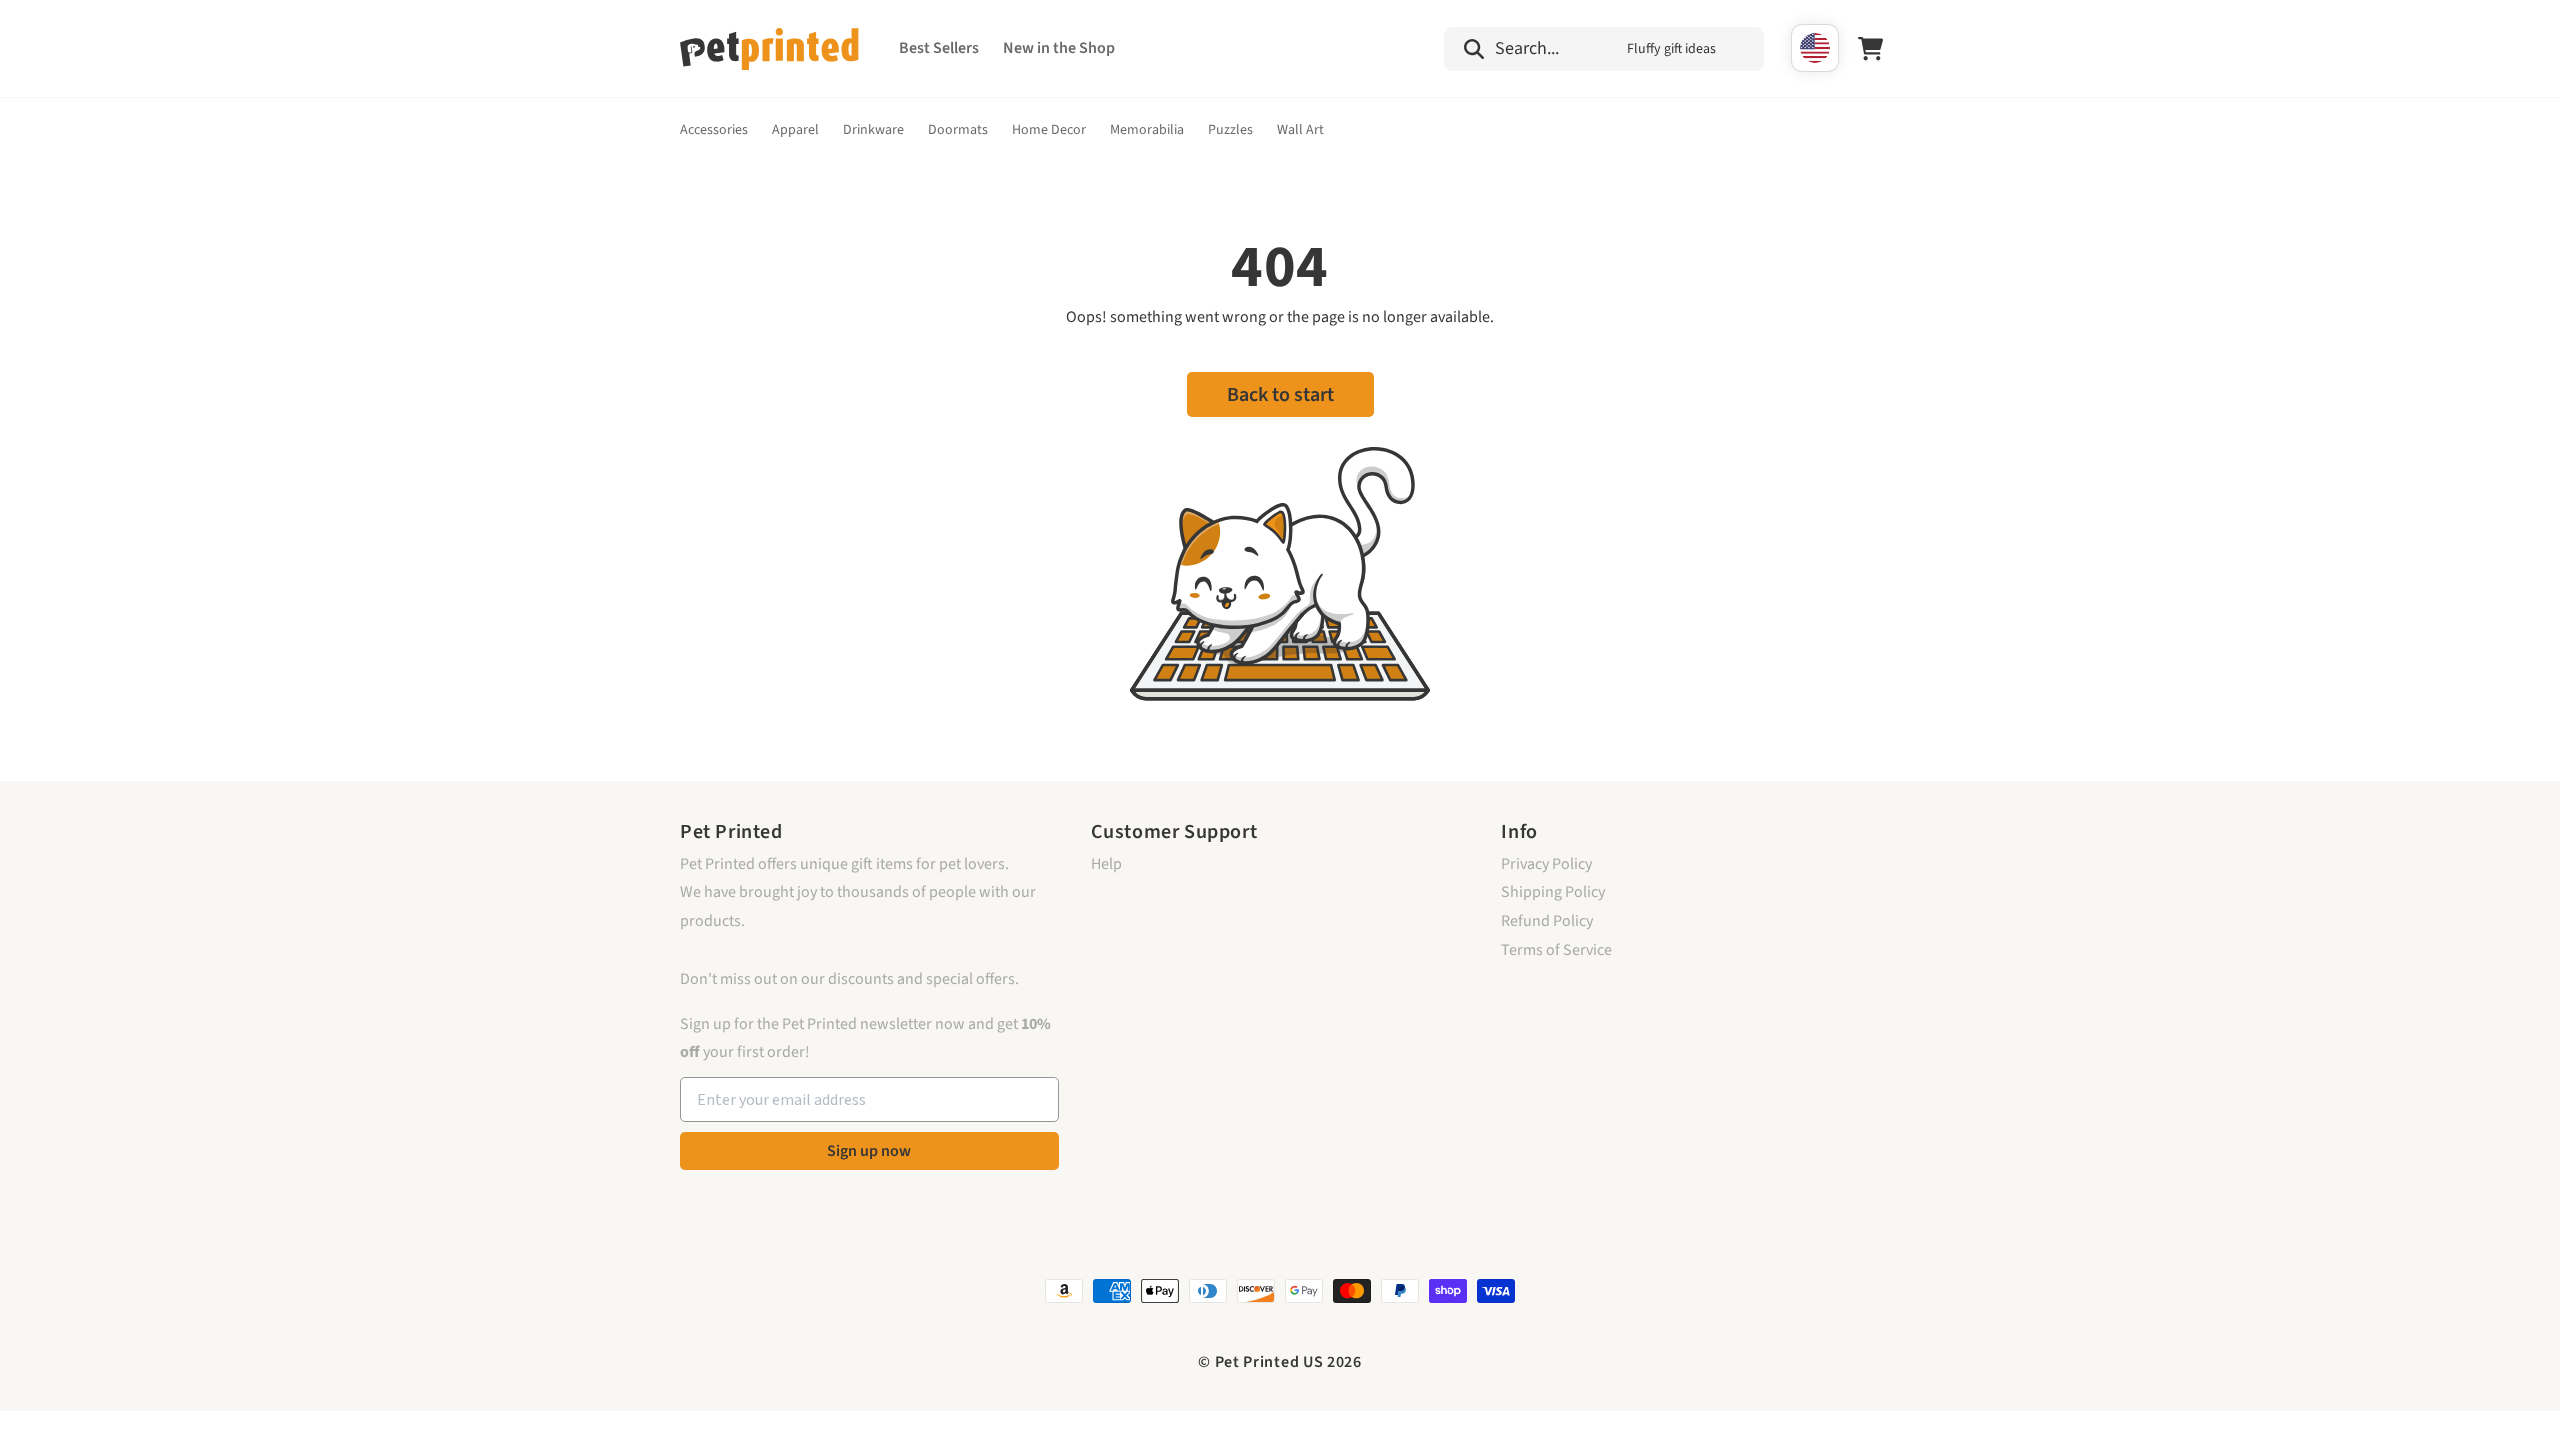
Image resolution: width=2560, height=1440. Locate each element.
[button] (1604, 49)
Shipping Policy (1553, 892)
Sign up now (869, 1151)
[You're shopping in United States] (1815, 48)
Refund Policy (1547, 921)
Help (1106, 864)
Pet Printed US (1269, 1362)
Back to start (1280, 395)
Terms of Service (1556, 950)
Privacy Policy (1546, 864)
